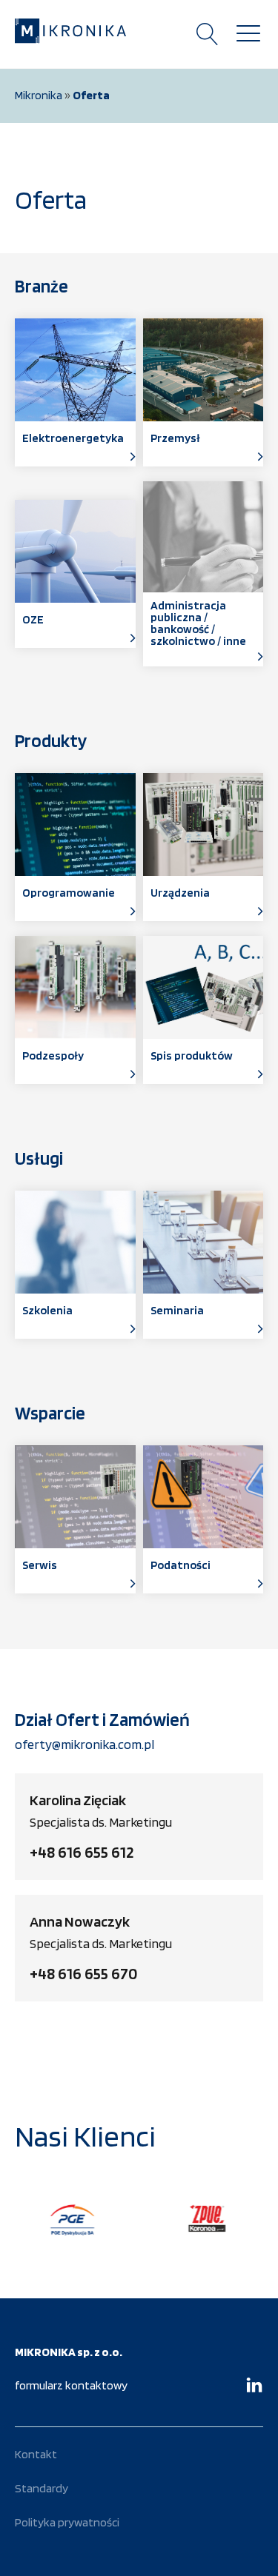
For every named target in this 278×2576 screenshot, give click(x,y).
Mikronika (39, 95)
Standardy (42, 2488)
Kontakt (36, 2454)
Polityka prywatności (67, 2522)
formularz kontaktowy (71, 2385)
